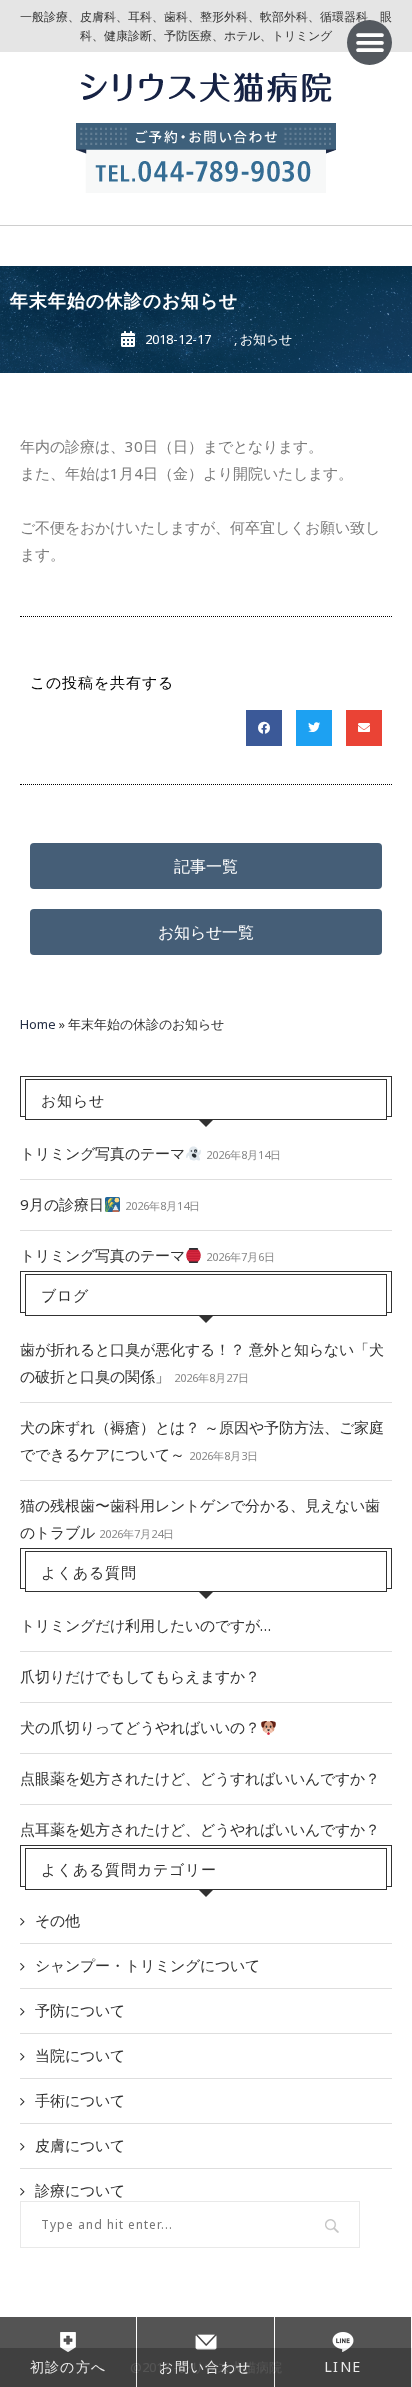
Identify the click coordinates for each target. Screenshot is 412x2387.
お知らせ (266, 339)
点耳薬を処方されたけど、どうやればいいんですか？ (200, 1829)
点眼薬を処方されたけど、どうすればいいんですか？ (200, 1778)
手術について (80, 2100)
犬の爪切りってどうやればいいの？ (140, 1727)
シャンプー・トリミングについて (147, 1965)
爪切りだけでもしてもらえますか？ (140, 1676)
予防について (80, 2010)
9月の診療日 (62, 1204)
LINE (343, 2366)
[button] (369, 42)
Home (38, 1024)
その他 (57, 1920)
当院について (80, 2055)
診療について (80, 2190)
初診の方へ (68, 2366)
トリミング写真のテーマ (102, 1153)
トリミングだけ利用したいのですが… (145, 1625)
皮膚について (80, 2145)
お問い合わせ (205, 2366)
